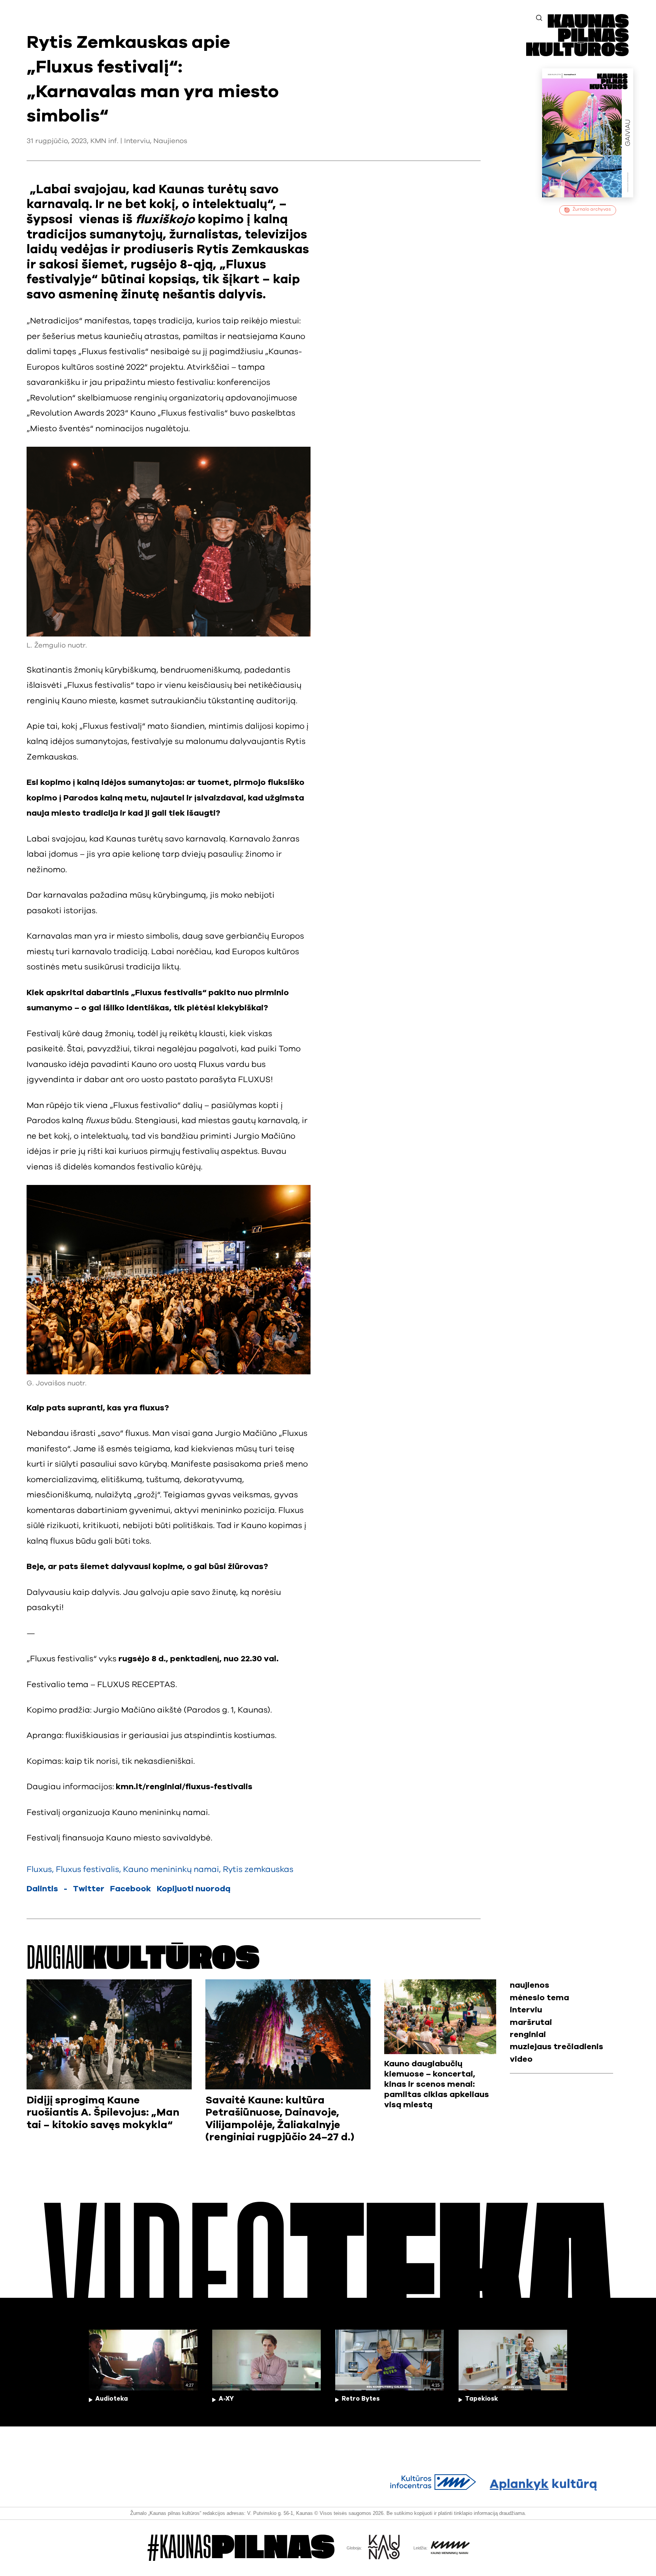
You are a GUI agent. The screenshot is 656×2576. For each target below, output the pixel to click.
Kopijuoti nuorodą (194, 1889)
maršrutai (531, 2022)
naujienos (530, 1985)
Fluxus (39, 1869)
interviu (526, 2010)
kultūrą (543, 2484)
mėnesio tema (539, 1998)
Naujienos (170, 141)
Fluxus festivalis (88, 1869)
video (521, 2059)
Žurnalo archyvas (592, 209)
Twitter (89, 1889)
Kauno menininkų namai (171, 1869)
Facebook (131, 1889)
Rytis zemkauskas (258, 1869)
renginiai (528, 2035)
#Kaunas (241, 2548)
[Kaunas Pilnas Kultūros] (577, 54)
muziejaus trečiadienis (557, 2047)
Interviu (137, 141)
